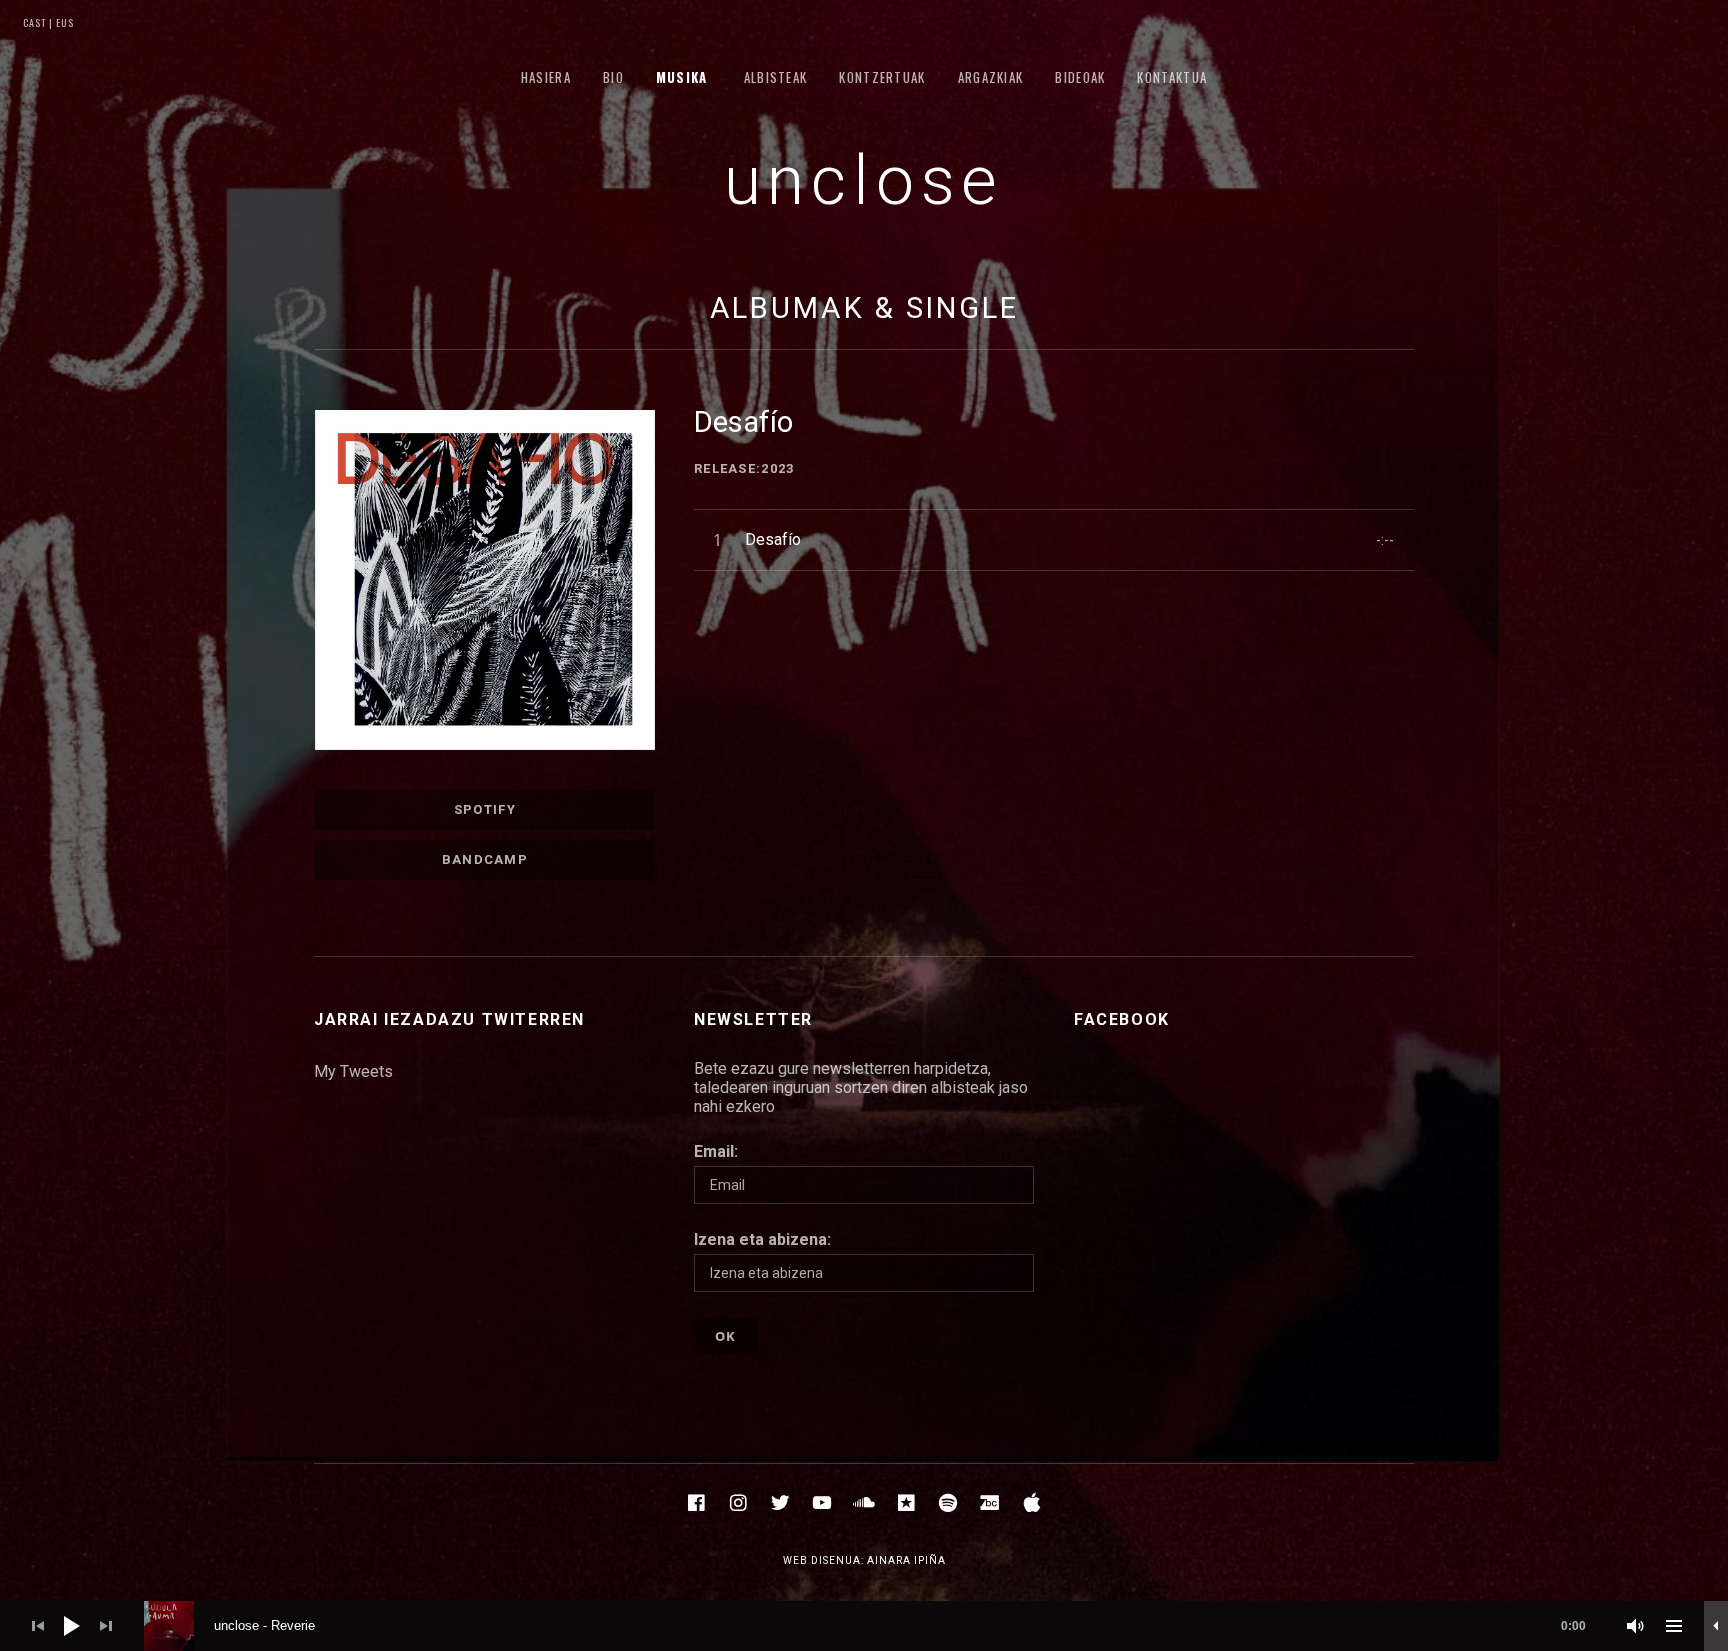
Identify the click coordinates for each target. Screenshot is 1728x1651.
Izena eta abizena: (762, 1239)
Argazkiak (991, 77)
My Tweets (353, 1071)
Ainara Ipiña (906, 1560)
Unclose (864, 181)
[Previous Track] (38, 1626)
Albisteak (776, 77)
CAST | (38, 22)
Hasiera (546, 77)
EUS (63, 22)
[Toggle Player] (1716, 1626)
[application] (864, 1626)
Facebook (1122, 1019)
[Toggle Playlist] (1674, 1626)
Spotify (485, 809)
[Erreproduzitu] (72, 1626)
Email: (716, 1151)
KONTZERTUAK (882, 77)
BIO (613, 77)
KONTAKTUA (1172, 77)
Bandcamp (485, 859)
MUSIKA (682, 77)
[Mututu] (1636, 1626)
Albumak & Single (864, 308)
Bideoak (1080, 77)
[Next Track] (106, 1626)
